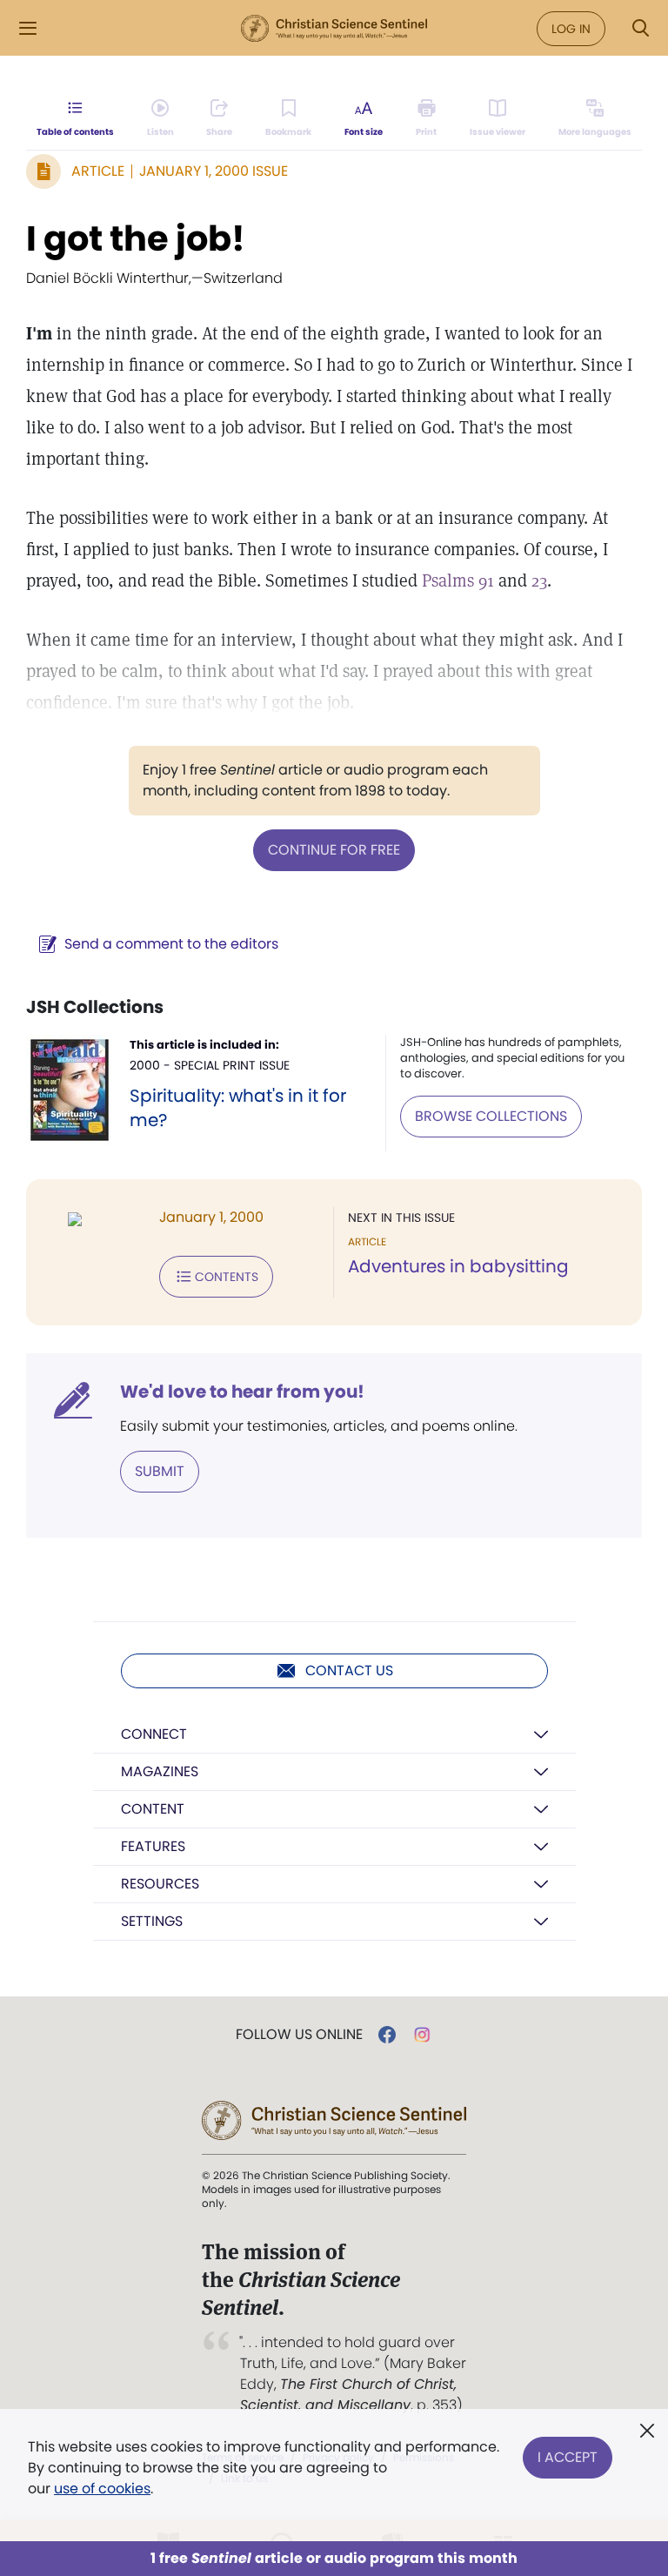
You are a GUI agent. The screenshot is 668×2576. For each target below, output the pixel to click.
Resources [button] (160, 1884)
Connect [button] (154, 1734)
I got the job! (136, 238)
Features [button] (153, 1846)
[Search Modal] (640, 28)
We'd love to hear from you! (242, 1392)
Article (98, 171)
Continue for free (334, 850)
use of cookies (102, 2489)
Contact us (349, 1670)
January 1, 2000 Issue (214, 171)
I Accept (568, 2457)
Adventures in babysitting (458, 1266)
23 (539, 580)
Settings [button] (152, 1921)
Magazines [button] (160, 1771)
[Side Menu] (28, 28)
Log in (571, 29)
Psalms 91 (458, 580)
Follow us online (299, 2035)
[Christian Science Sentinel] (334, 29)
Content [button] (153, 1809)
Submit (160, 1471)
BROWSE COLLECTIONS (491, 1116)
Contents (227, 1277)
